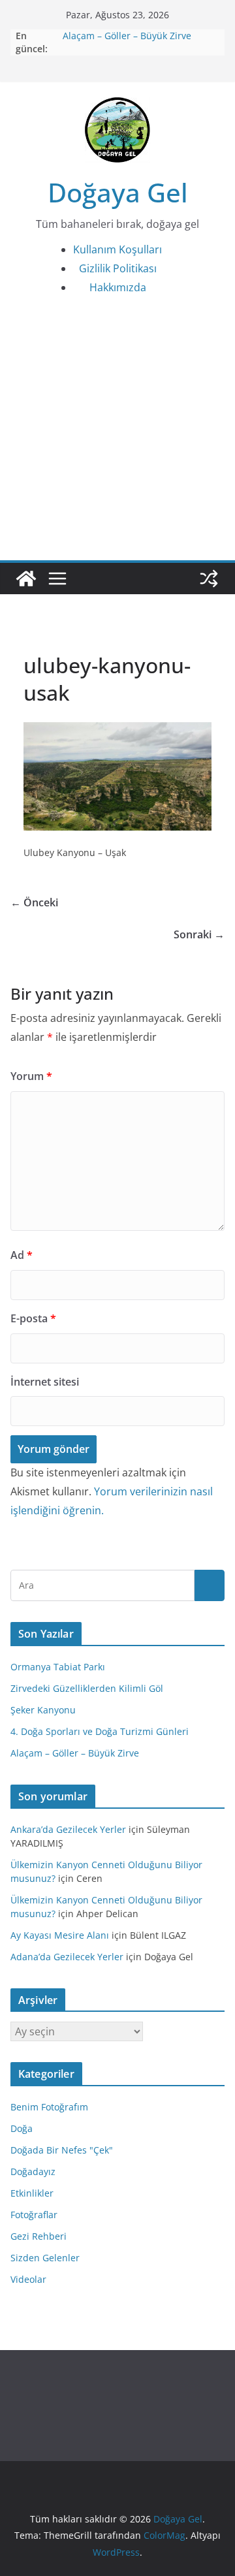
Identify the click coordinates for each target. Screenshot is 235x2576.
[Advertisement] (117, 436)
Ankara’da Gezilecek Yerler (68, 1829)
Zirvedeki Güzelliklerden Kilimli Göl (87, 1688)
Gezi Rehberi (39, 2236)
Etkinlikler (32, 2193)
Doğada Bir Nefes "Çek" (62, 2150)
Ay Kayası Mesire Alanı (60, 1935)
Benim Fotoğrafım (49, 2107)
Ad (22, 1255)
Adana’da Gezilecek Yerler (67, 1957)
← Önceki (34, 902)
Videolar (28, 2279)
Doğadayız (33, 2171)
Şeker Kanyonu (43, 1710)
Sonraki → (199, 934)
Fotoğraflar (34, 2215)
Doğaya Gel (118, 192)
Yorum (31, 1076)
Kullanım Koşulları (117, 249)
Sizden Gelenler (45, 2258)
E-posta (33, 1318)
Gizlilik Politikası (118, 268)
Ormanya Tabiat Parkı (58, 1667)
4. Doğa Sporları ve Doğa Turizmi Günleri (100, 1731)
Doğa (22, 2128)
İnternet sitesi (45, 1382)
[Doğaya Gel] (26, 579)
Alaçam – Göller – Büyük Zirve (127, 36)
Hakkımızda (118, 287)
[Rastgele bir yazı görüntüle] (209, 579)
